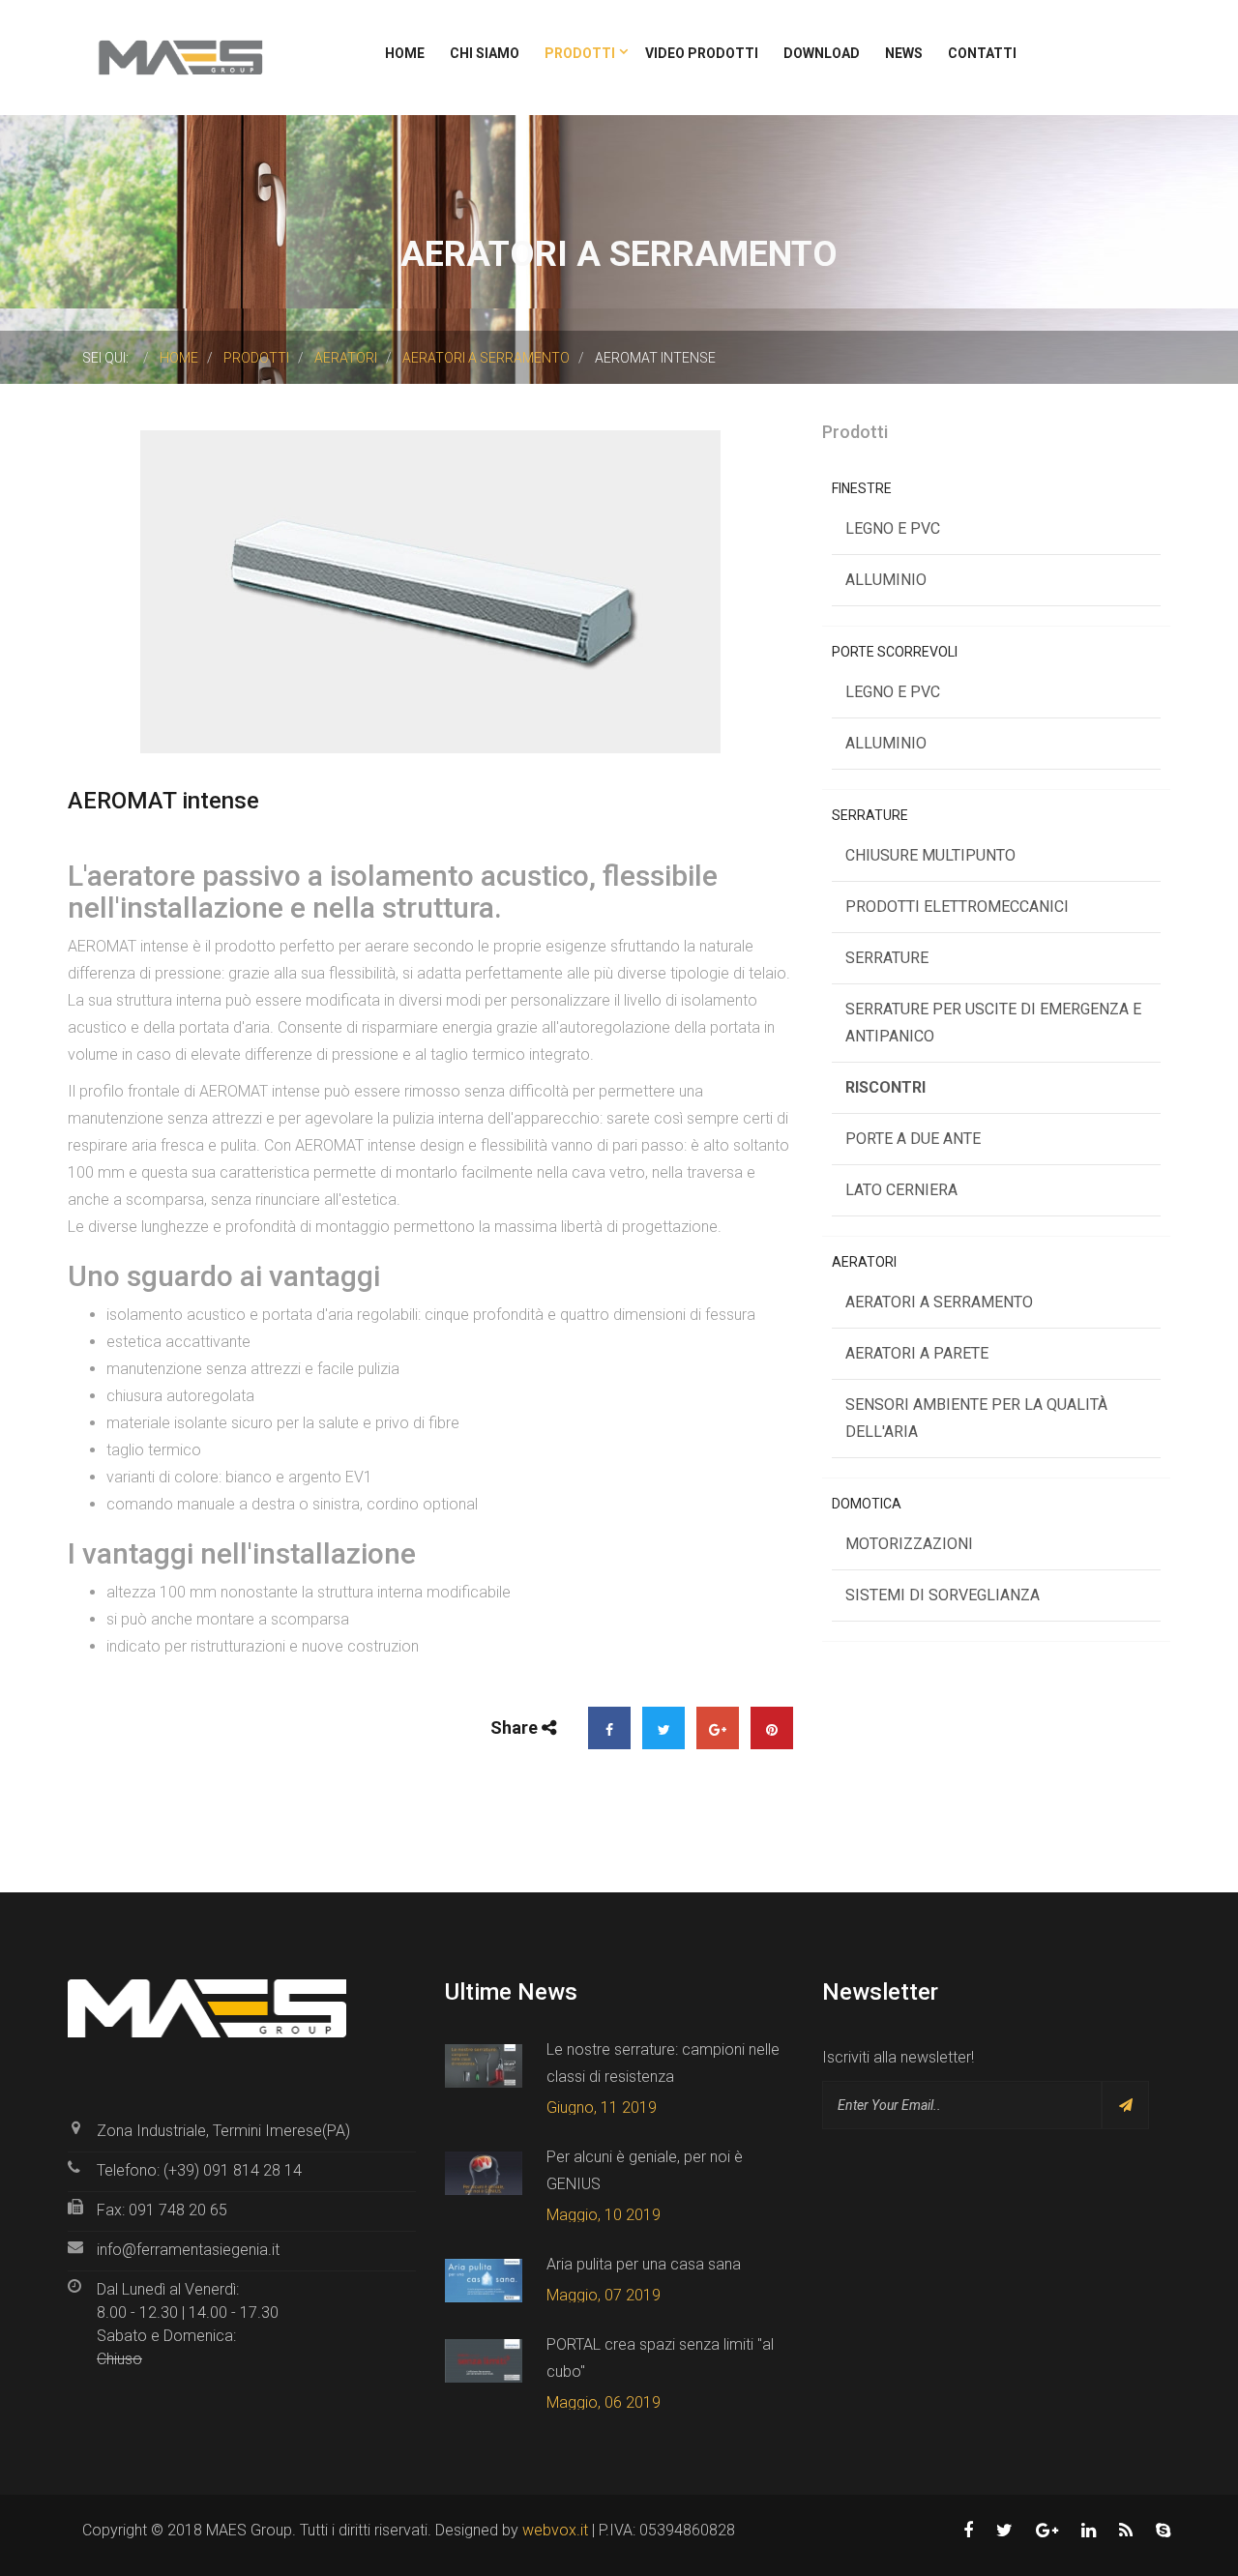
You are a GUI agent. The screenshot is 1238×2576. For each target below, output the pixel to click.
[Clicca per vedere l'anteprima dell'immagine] (430, 590)
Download (822, 53)
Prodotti (581, 53)
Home (405, 53)
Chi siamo (485, 53)
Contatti (982, 53)
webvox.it (555, 2530)
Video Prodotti (702, 53)
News (904, 53)
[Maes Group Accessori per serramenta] (180, 57)
